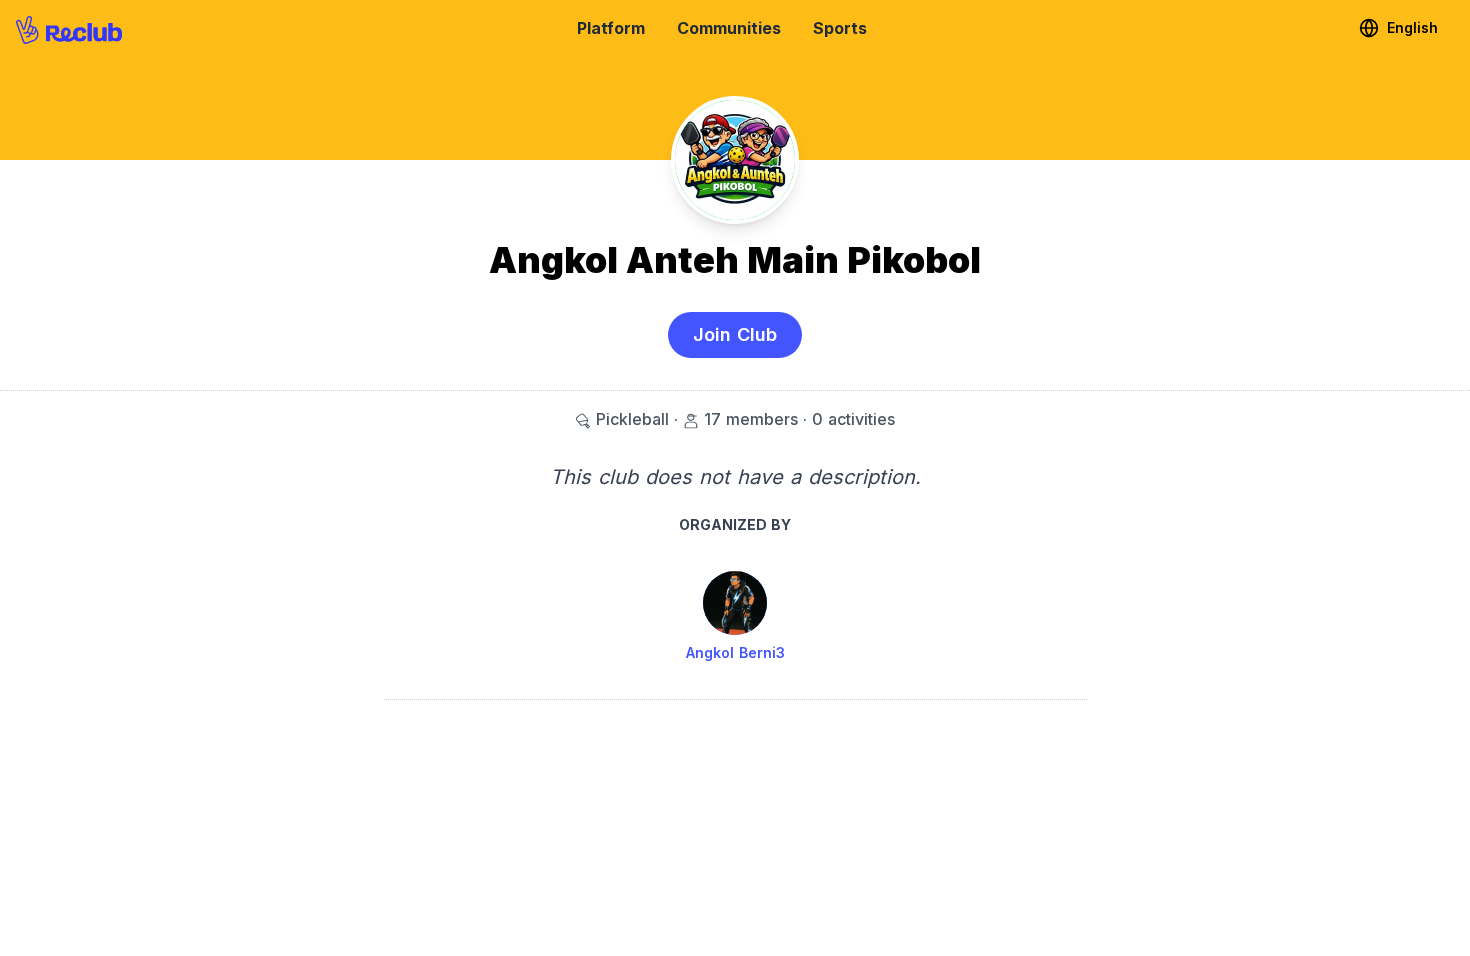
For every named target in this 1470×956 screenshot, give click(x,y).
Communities (729, 28)
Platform (611, 28)
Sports (840, 28)
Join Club (735, 334)
